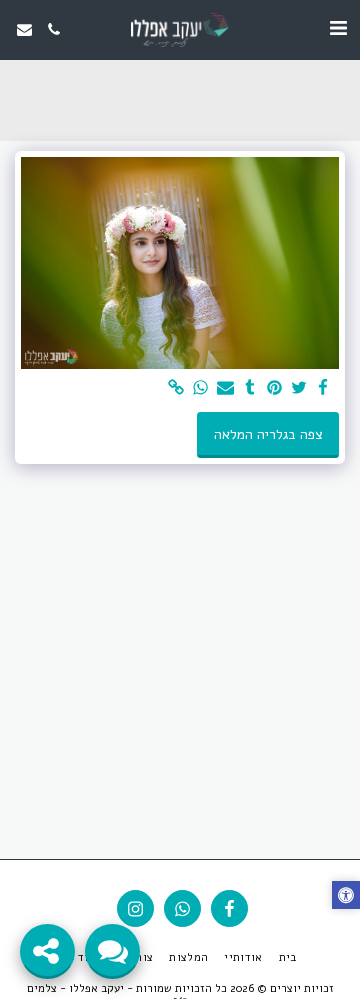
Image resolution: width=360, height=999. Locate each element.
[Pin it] (275, 388)
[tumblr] (250, 388)
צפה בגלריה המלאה (268, 434)
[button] (338, 28)
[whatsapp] (201, 388)
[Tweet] (299, 388)
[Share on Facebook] (324, 388)
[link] (177, 388)
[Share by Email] (226, 388)
